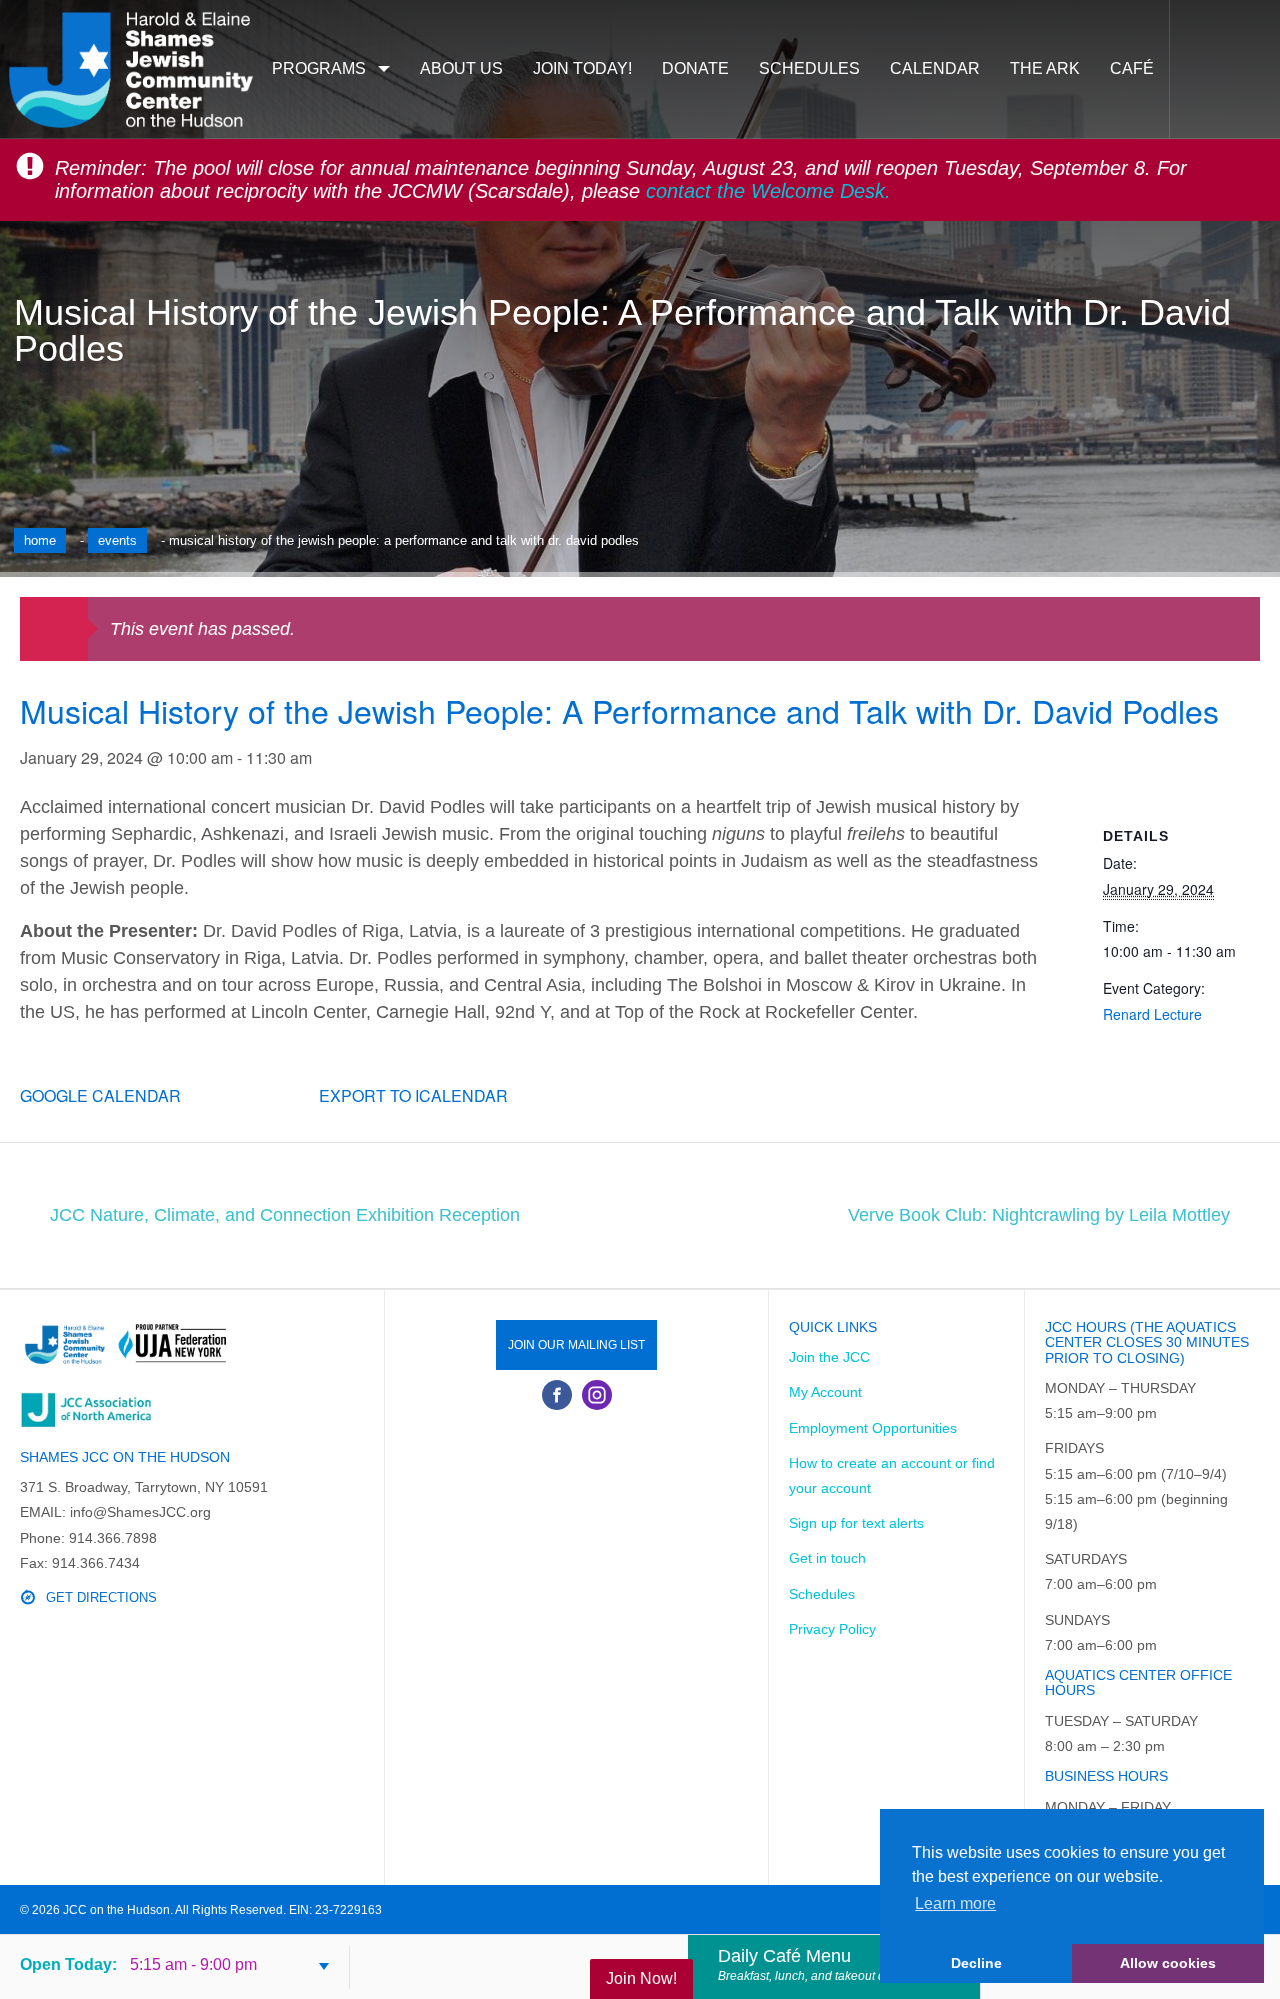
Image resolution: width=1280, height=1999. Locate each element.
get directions (101, 1597)
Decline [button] (976, 1963)
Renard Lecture (1152, 1014)
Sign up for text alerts (856, 1523)
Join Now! (641, 1978)
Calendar (935, 68)
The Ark (1045, 68)
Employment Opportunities (873, 1428)
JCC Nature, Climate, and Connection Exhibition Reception (285, 1215)
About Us (461, 68)
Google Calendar (100, 1095)
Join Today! (582, 68)
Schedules (809, 68)
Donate (695, 68)
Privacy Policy (832, 1629)
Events (117, 540)
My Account (825, 1392)
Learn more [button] (955, 1903)
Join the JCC (829, 1357)
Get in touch (827, 1558)
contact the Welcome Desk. (768, 191)
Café (1132, 68)
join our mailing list (576, 1345)
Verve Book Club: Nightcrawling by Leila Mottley (1039, 1215)
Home (40, 540)
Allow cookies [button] (1168, 1963)
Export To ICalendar (413, 1095)
